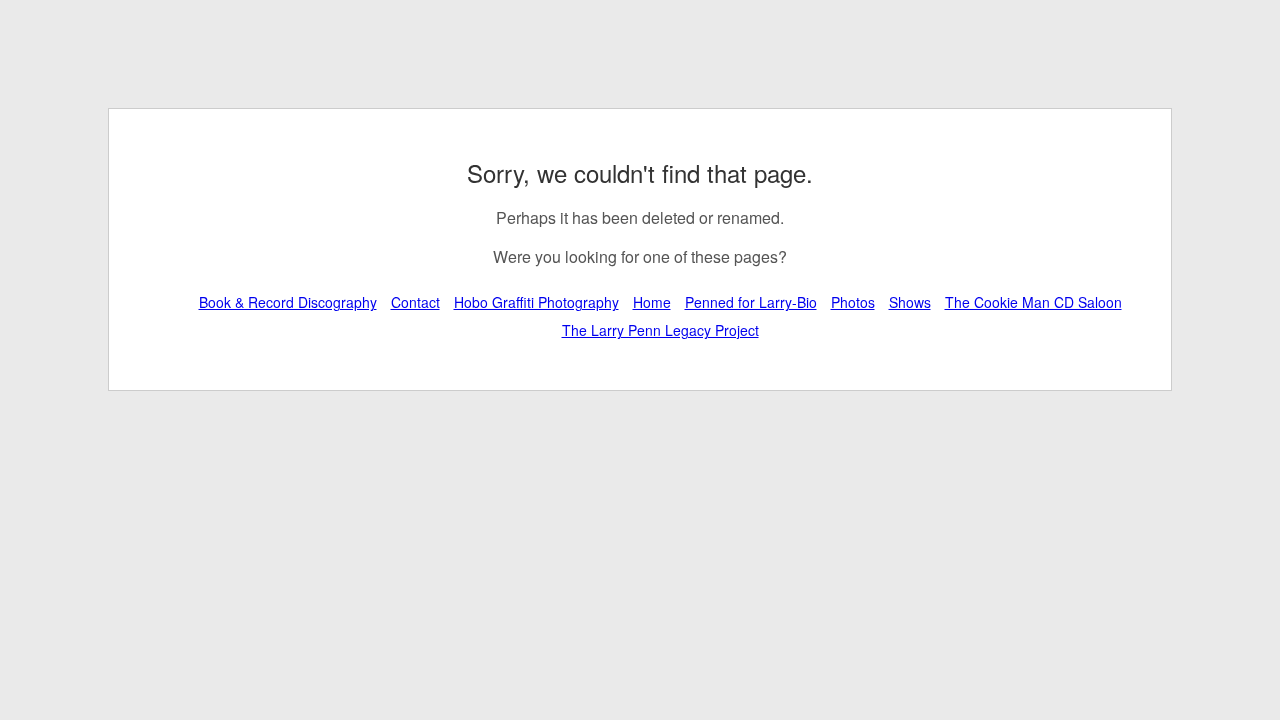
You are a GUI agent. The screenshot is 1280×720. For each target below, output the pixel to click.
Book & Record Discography (288, 302)
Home (652, 302)
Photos (853, 302)
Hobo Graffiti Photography (536, 302)
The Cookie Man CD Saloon (1033, 302)
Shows (910, 302)
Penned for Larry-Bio (751, 302)
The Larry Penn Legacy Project (660, 330)
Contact (415, 302)
